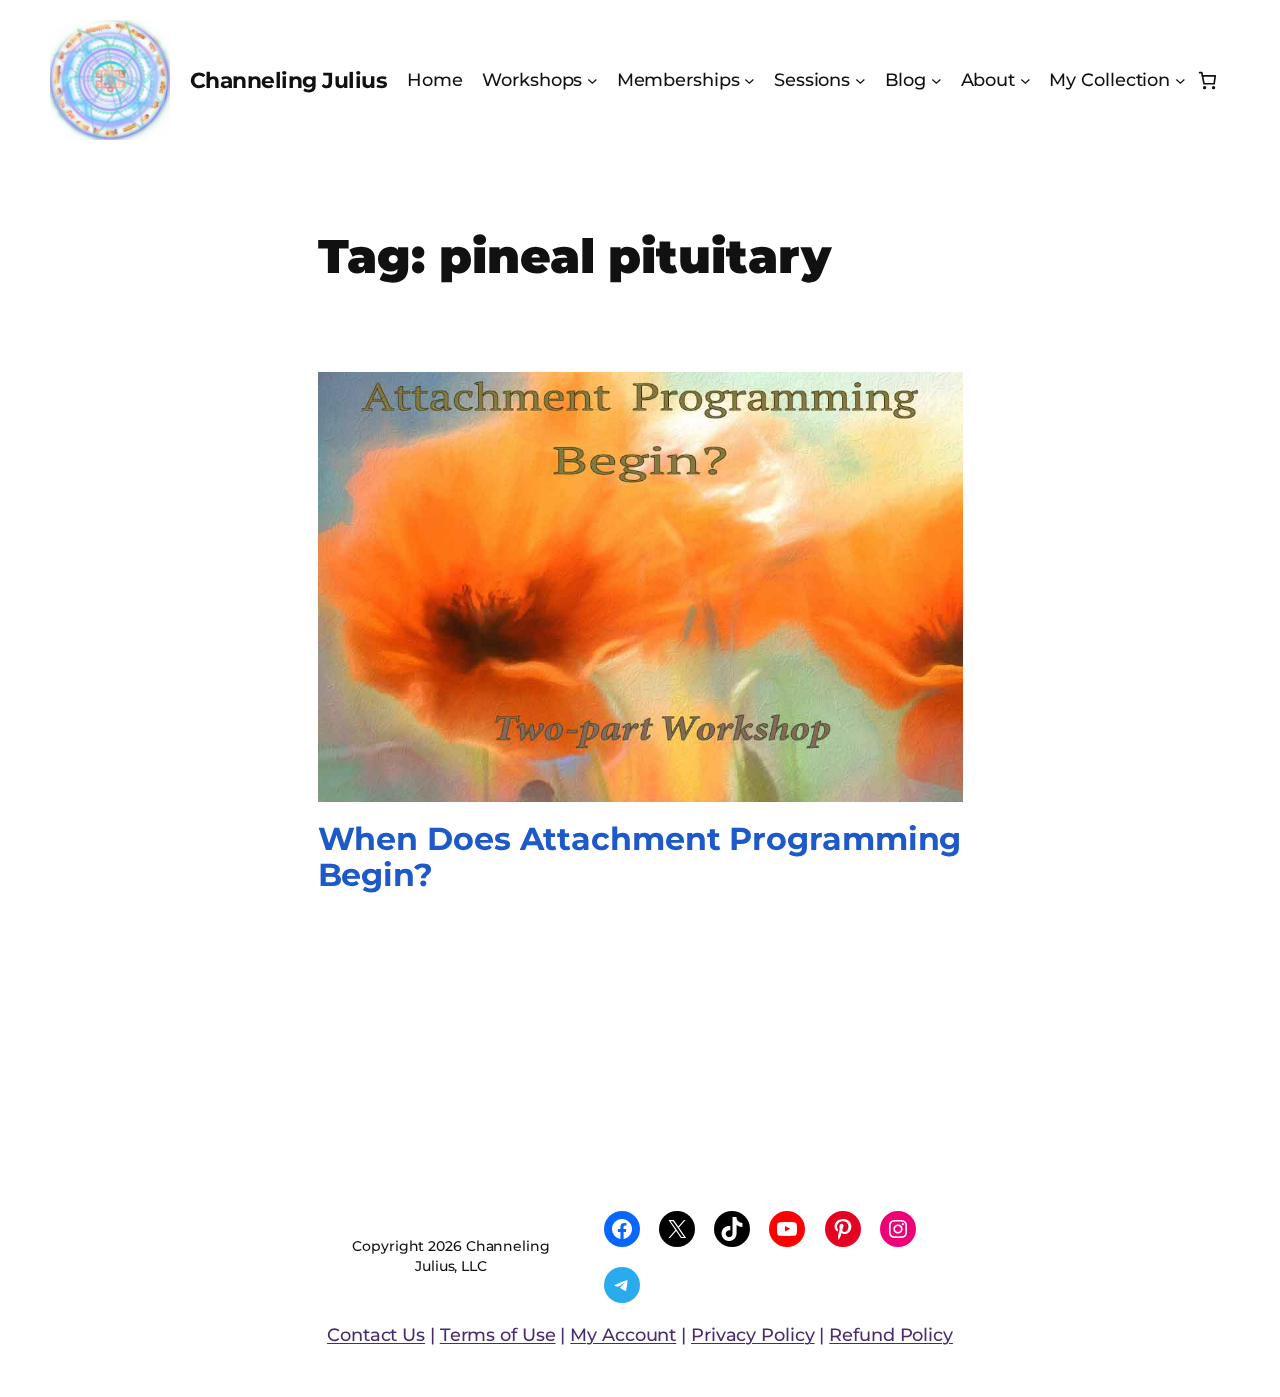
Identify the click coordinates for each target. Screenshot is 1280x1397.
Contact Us (376, 1334)
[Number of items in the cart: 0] (1207, 80)
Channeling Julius (289, 80)
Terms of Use (498, 1334)
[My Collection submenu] (1180, 80)
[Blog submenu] (936, 80)
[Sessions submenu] (860, 80)
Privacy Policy (753, 1334)
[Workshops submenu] (592, 80)
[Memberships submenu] (749, 80)
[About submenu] (1025, 80)
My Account (623, 1334)
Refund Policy (891, 1334)
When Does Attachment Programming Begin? (640, 856)
